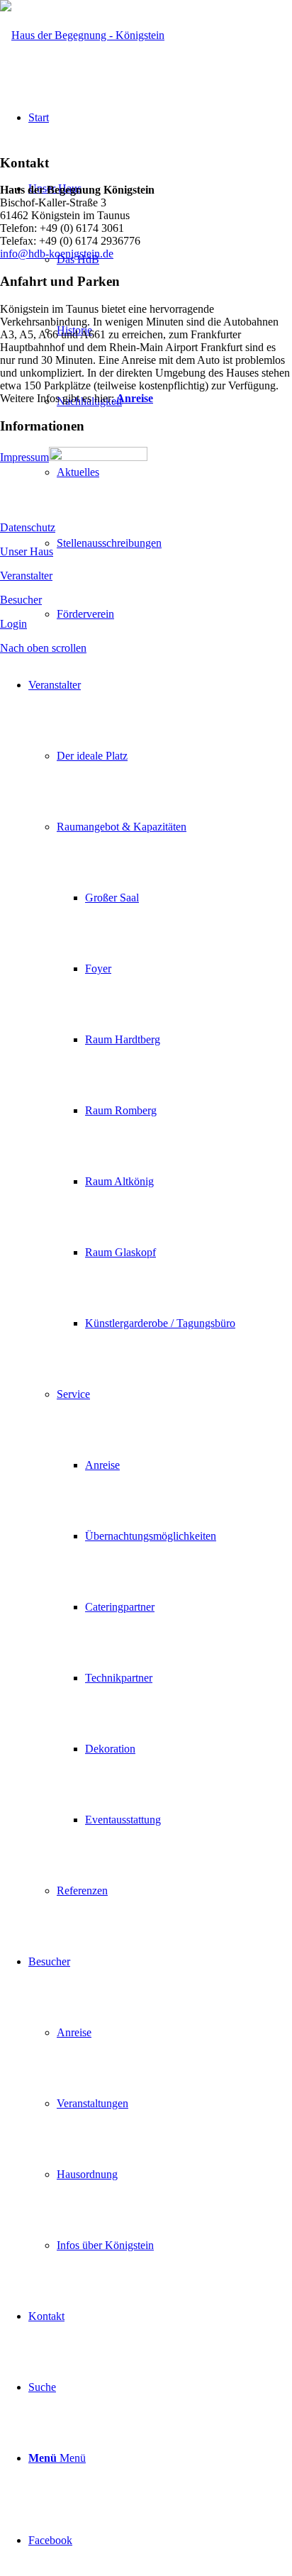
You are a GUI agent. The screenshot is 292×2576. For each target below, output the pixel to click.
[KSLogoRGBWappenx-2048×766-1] (82, 35)
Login (13, 624)
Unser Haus (27, 551)
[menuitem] (160, 1288)
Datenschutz (28, 527)
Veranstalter (26, 576)
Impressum (24, 457)
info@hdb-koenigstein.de (57, 254)
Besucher (21, 600)
